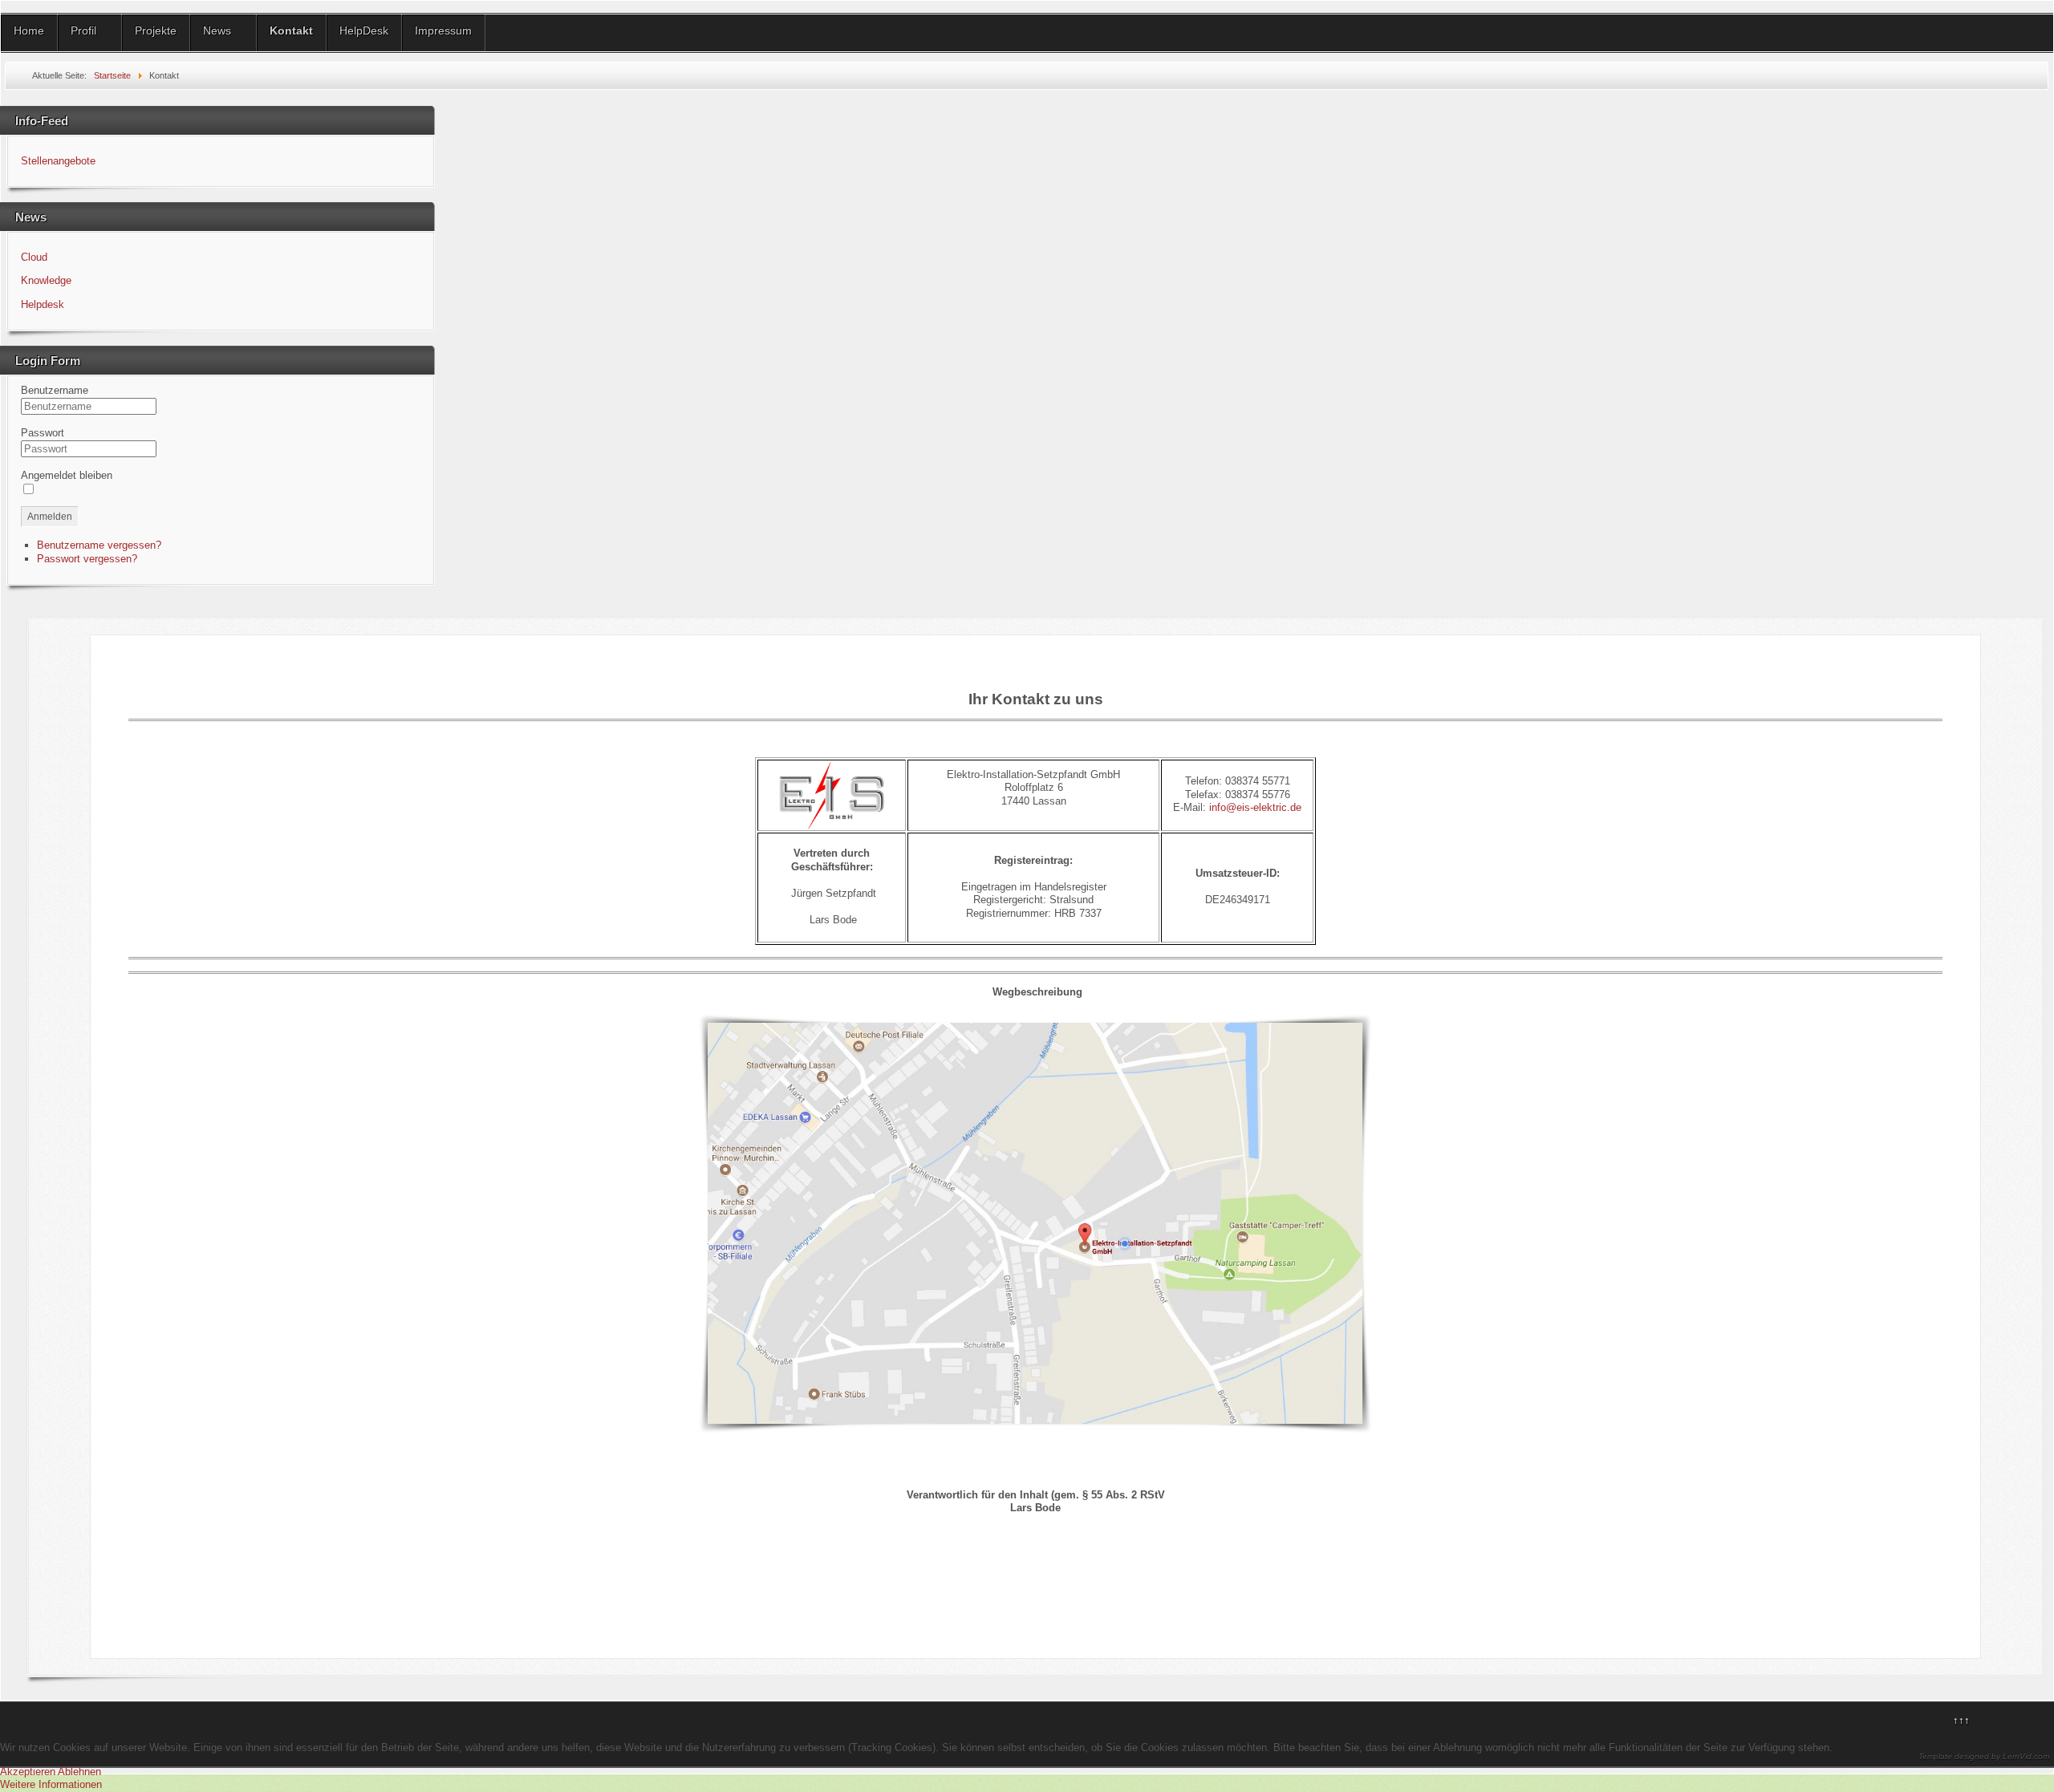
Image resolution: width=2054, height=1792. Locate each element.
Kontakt (291, 30)
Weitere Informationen (51, 1784)
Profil (83, 30)
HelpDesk (364, 30)
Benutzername (55, 390)
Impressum (443, 30)
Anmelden (50, 517)
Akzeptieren (28, 1772)
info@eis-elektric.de (1255, 807)
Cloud (34, 257)
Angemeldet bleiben (67, 475)
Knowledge (46, 280)
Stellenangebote (58, 161)
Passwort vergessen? (87, 559)
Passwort (43, 433)
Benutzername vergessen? (99, 545)
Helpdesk (43, 304)
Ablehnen (79, 1772)
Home (29, 30)
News (217, 30)
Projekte (156, 30)
